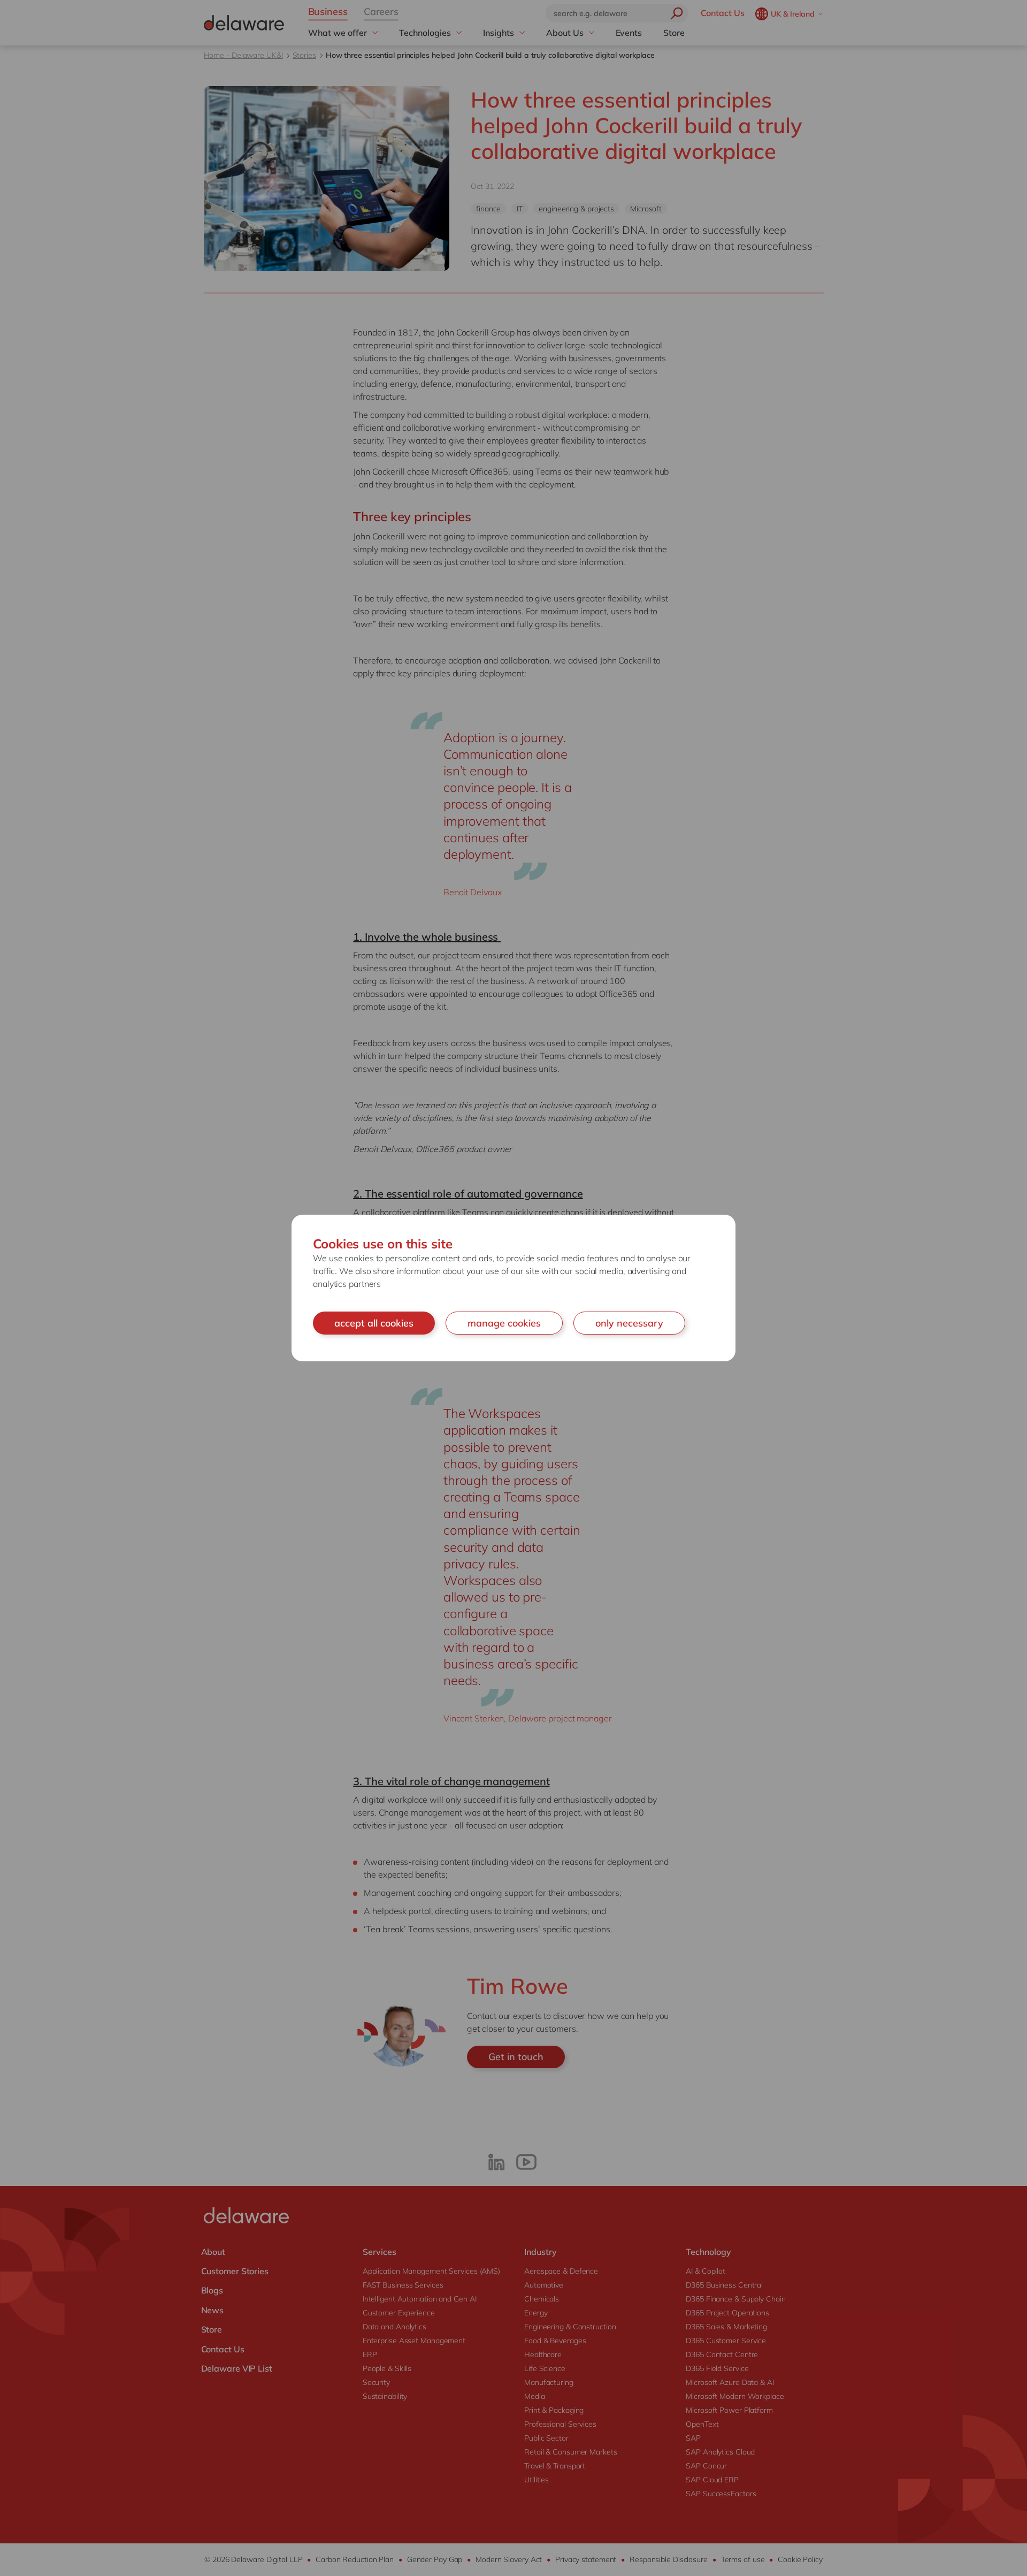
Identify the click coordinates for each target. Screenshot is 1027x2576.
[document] (513, 1288)
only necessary (629, 1323)
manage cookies (504, 1323)
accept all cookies (374, 1323)
